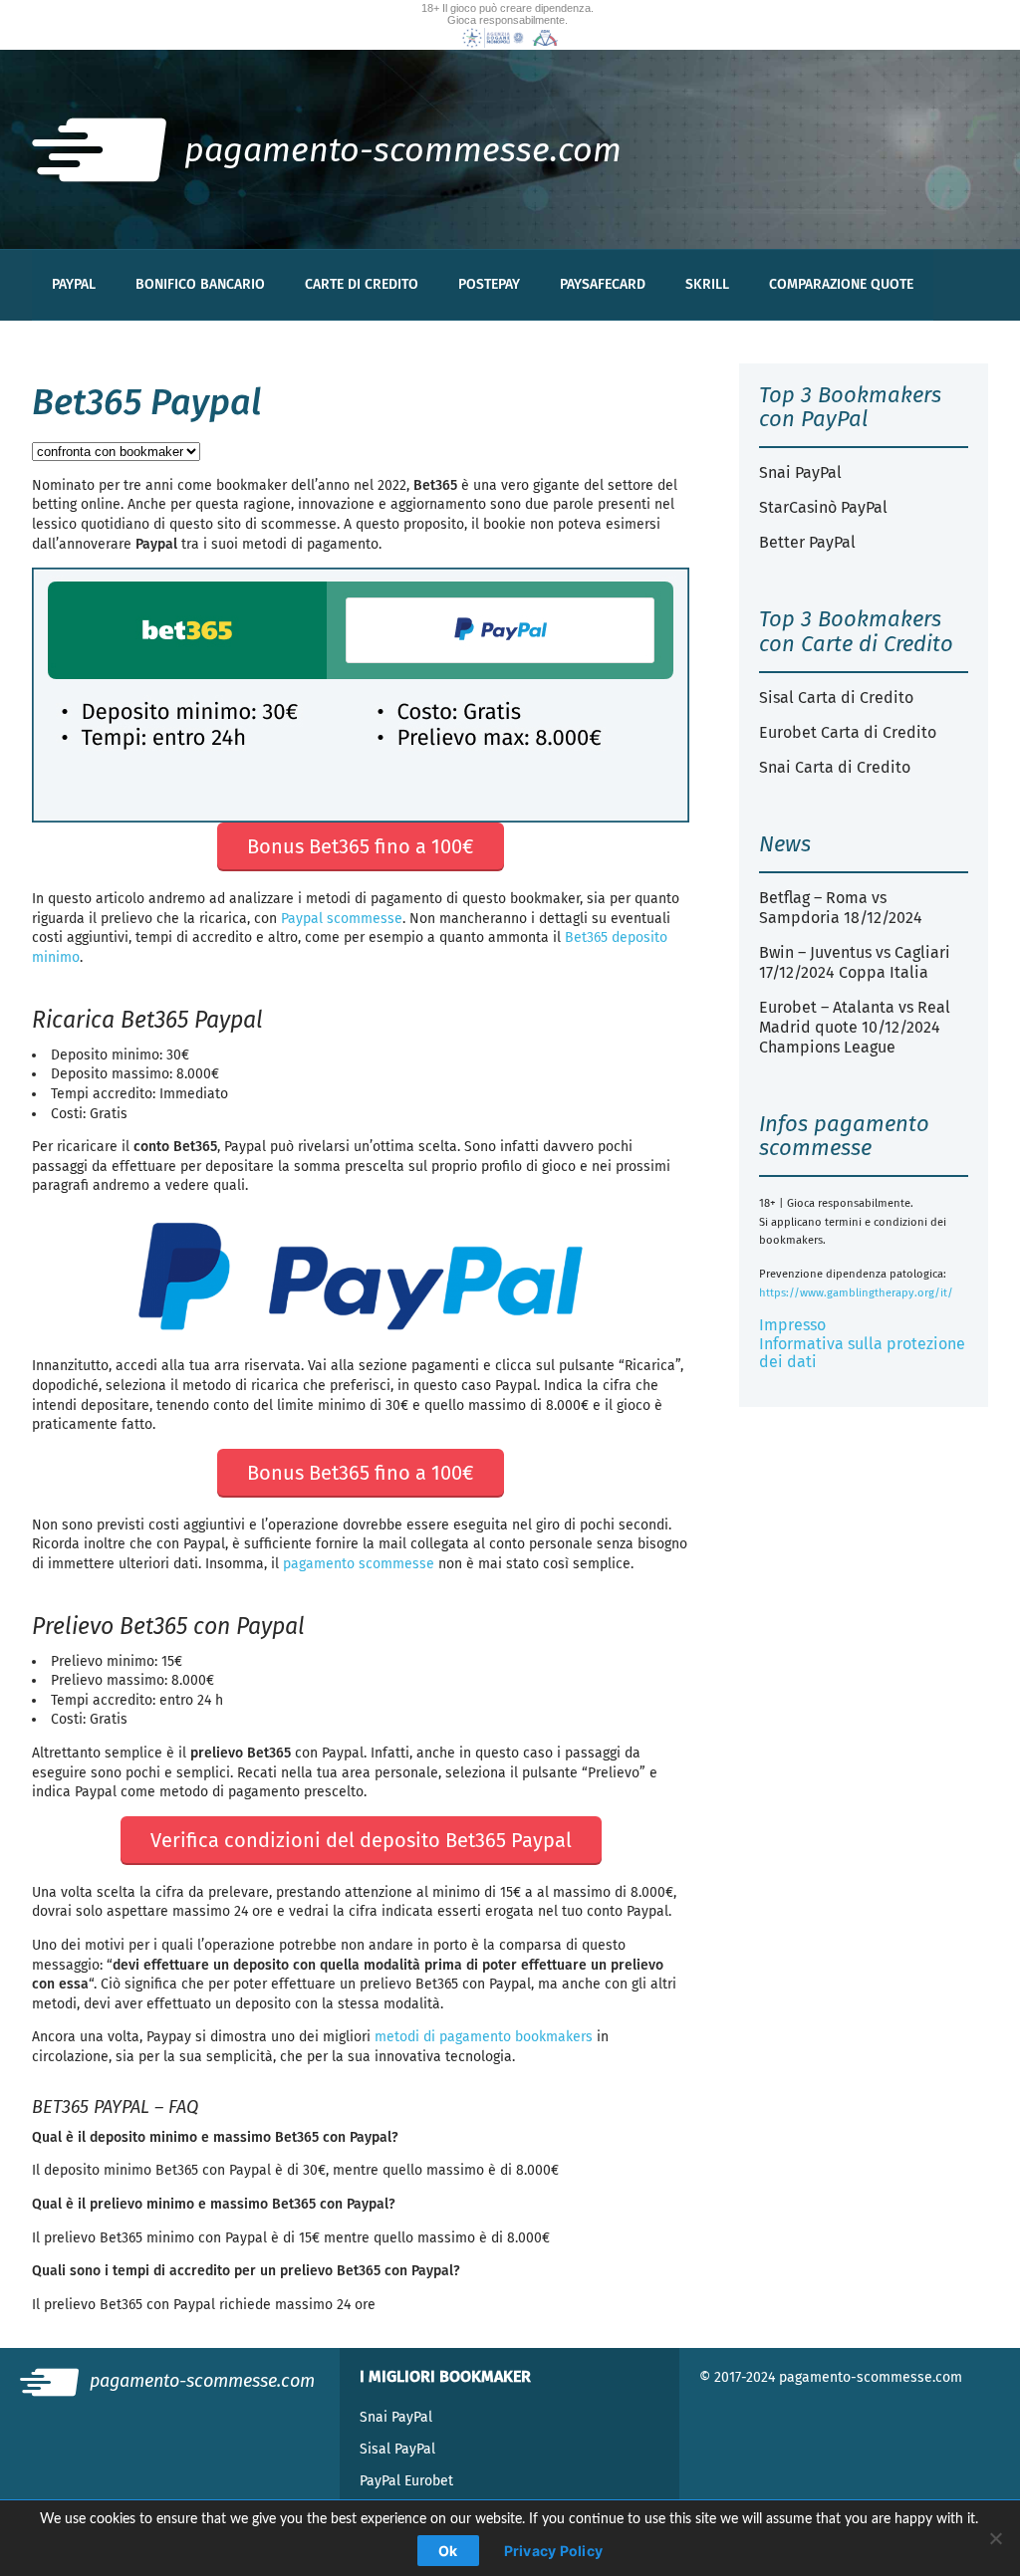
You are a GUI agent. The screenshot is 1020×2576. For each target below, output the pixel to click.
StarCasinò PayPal (823, 507)
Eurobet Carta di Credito (848, 732)
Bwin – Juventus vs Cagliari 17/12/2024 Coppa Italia (855, 962)
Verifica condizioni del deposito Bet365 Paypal (361, 1840)
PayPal (74, 284)
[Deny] (995, 2538)
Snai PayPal (800, 472)
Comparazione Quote (841, 284)
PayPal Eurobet (406, 2481)
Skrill (707, 284)
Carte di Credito (362, 284)
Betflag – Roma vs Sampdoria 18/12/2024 (841, 908)
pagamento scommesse (359, 1564)
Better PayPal (807, 542)
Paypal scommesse (342, 919)
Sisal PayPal (397, 2449)
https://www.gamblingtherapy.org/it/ (856, 1293)
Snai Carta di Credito (835, 767)
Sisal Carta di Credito (836, 698)
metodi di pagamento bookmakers (484, 2037)
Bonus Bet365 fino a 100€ (361, 846)
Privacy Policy (554, 2551)
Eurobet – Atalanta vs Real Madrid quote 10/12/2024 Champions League (855, 1027)
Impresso (792, 1325)
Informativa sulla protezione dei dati (862, 1353)
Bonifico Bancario (200, 284)
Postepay (489, 284)
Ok (448, 2551)
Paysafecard (603, 284)
